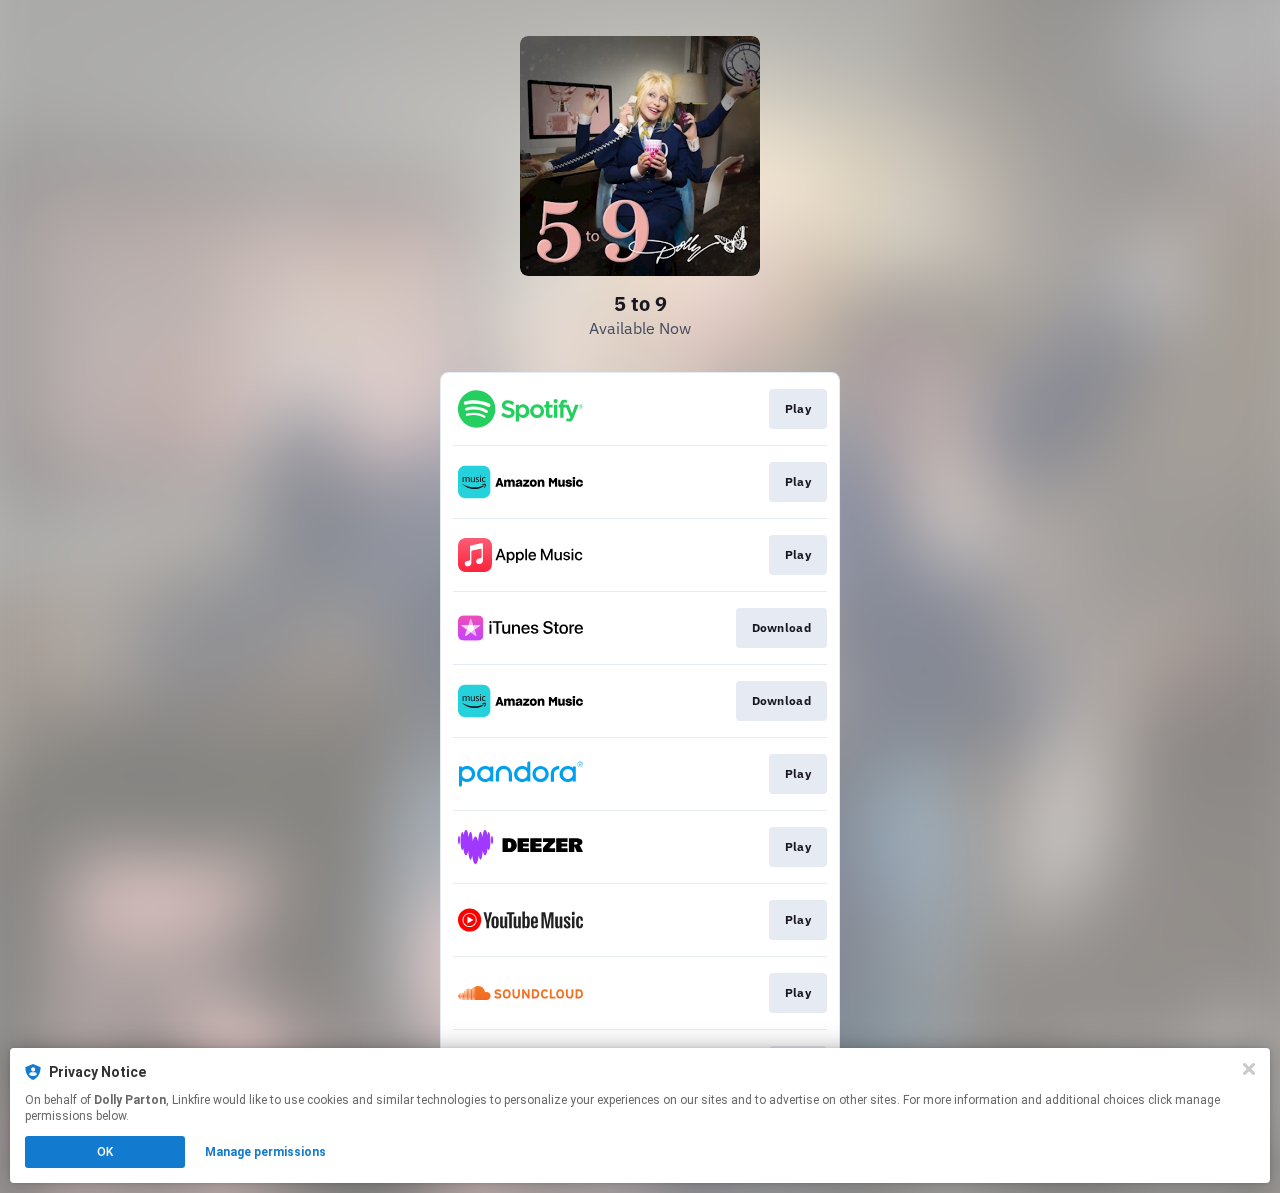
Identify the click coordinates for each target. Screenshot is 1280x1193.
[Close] (1249, 1069)
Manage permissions (265, 1152)
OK (105, 1152)
